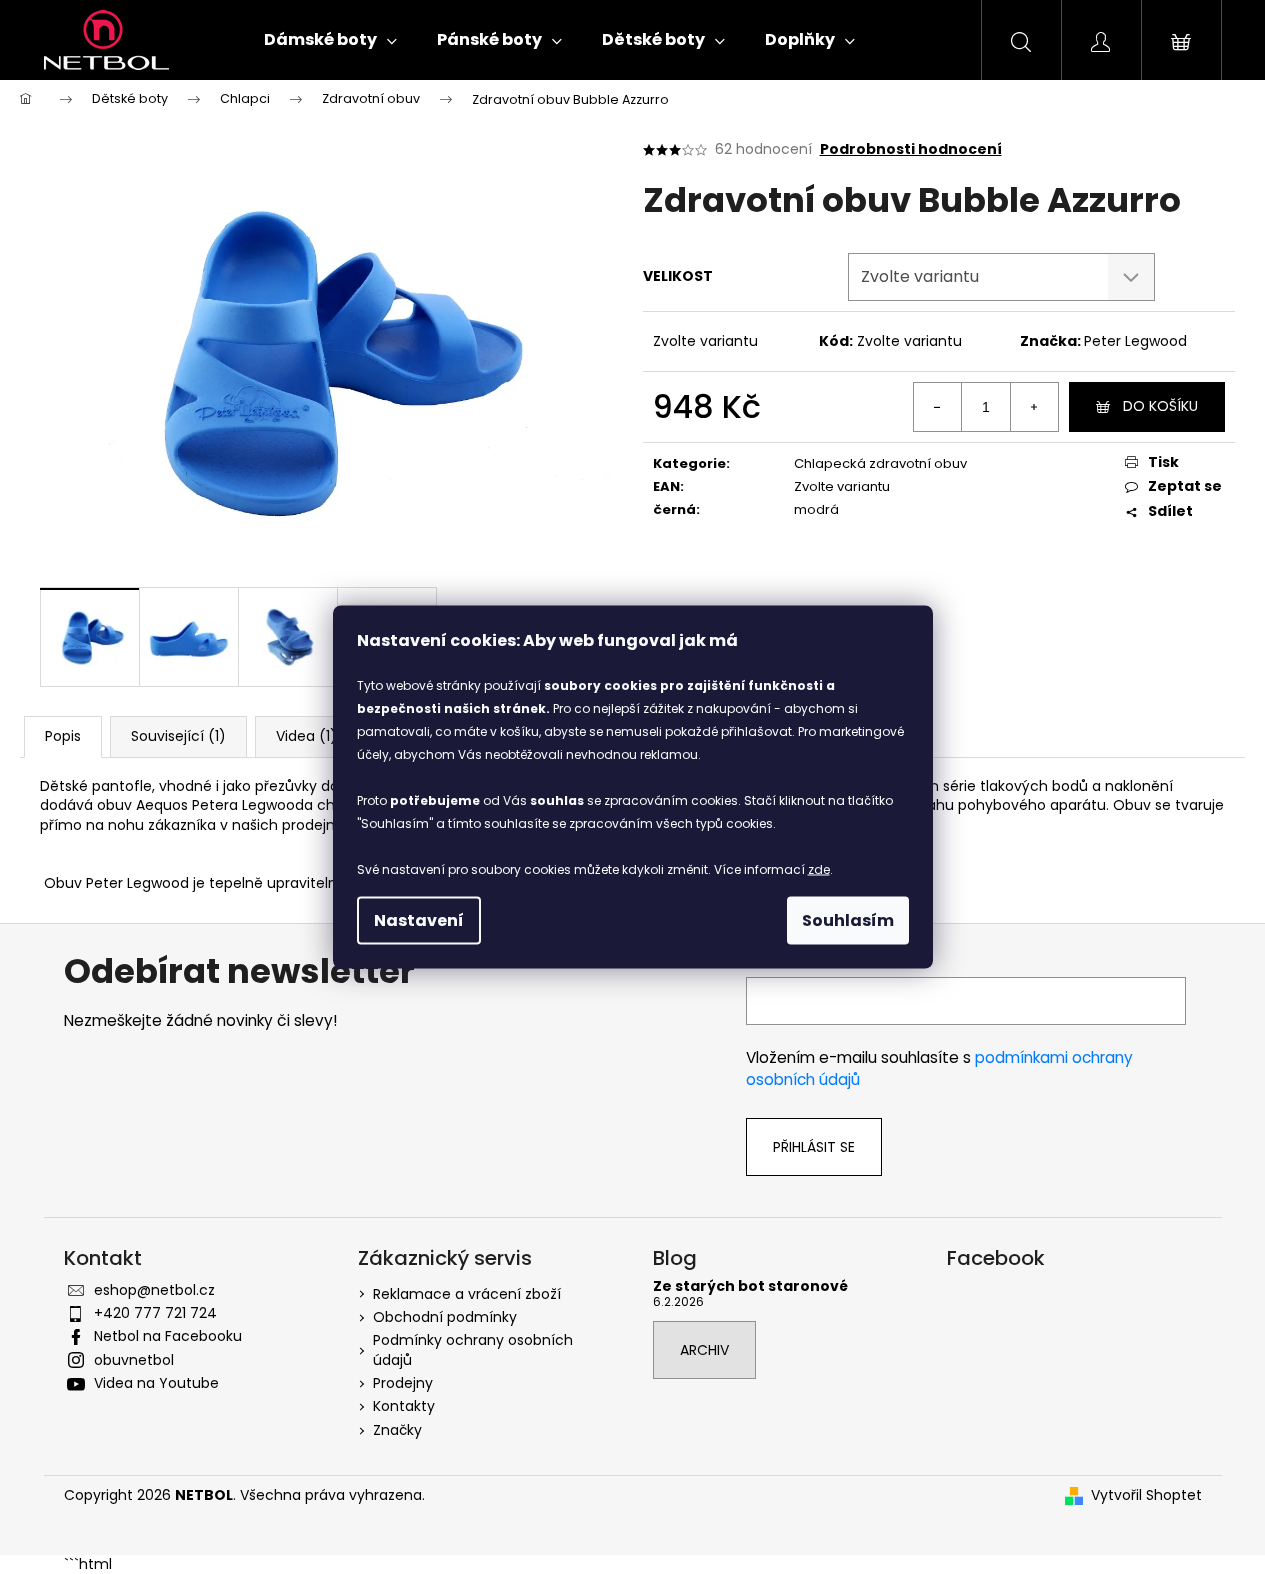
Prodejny (403, 1383)
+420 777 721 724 (155, 1313)
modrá (816, 509)
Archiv (704, 1350)
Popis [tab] (63, 736)
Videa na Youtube (156, 1383)
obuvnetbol (134, 1360)
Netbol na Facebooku (168, 1336)
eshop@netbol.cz (154, 1290)
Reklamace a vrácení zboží (467, 1294)
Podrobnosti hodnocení (911, 149)
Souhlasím (848, 920)
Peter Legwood (1135, 341)
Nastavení (419, 920)
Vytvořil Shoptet (1146, 1495)
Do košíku (1160, 406)
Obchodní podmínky (445, 1317)
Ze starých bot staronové (750, 1286)
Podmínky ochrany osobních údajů (473, 1349)
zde (819, 869)
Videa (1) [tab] (306, 736)
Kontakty (404, 1406)
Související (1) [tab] (178, 736)
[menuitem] (330, 40)
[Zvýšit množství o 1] (1034, 407)
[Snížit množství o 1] (938, 407)
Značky (397, 1430)
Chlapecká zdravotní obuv (880, 463)
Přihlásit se (814, 1147)
